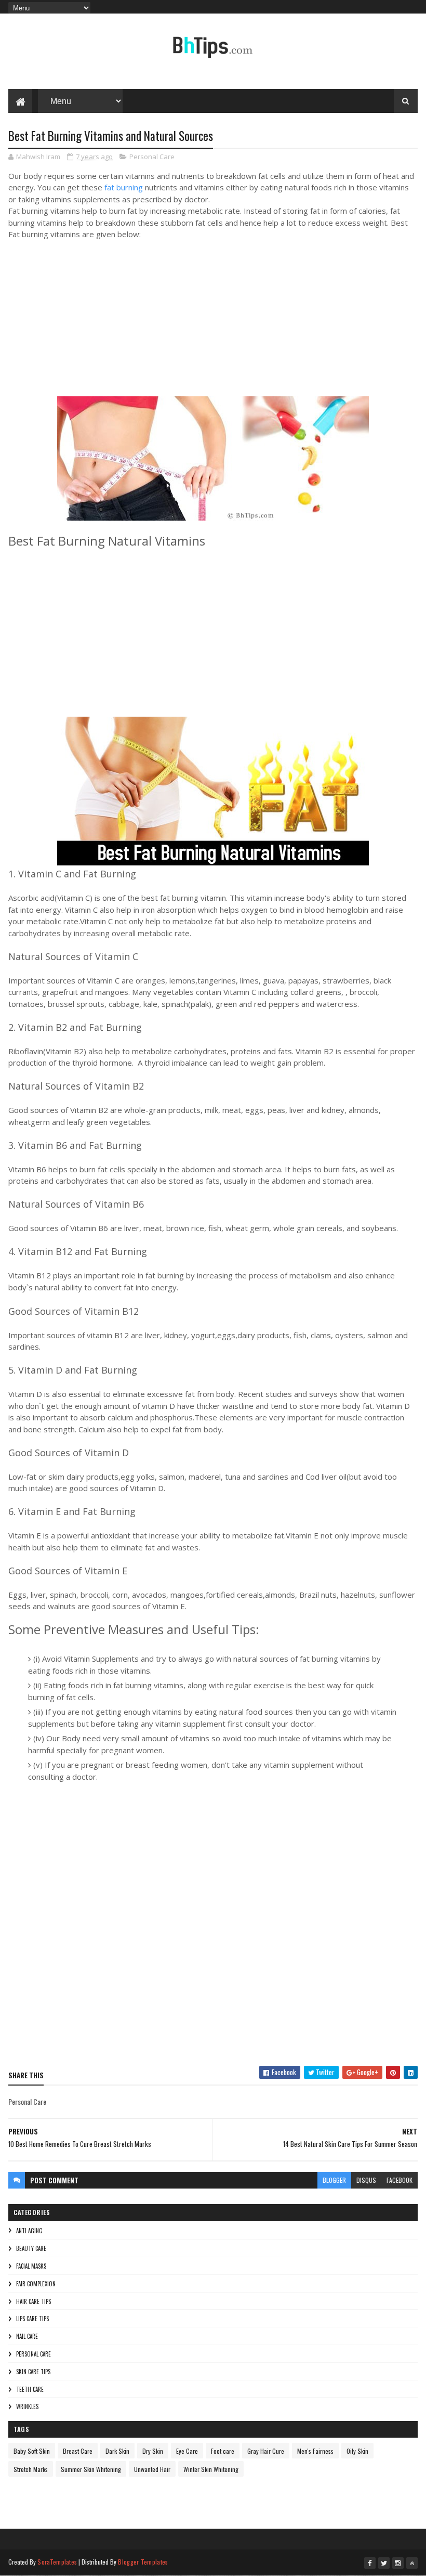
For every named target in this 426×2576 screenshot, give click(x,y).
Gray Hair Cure (266, 2451)
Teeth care (30, 2389)
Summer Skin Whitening (91, 2469)
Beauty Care (31, 2248)
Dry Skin (153, 2451)
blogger (334, 2180)
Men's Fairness (315, 2451)
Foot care (223, 2451)
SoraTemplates (57, 2562)
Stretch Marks (31, 2469)
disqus (366, 2180)
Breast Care (78, 2451)
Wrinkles (27, 2406)
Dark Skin (117, 2451)
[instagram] (398, 2563)
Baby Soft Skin (32, 2451)
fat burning (124, 187)
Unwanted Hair (152, 2469)
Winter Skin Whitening (211, 2469)
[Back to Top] (412, 2563)
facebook (400, 2180)
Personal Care (152, 157)
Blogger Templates (143, 2562)
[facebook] (370, 2563)
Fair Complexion (36, 2284)
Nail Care (27, 2336)
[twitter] (384, 2563)
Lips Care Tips (32, 2319)
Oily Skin (357, 2451)
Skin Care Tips (33, 2372)
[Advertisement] (164, 329)
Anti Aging (29, 2231)
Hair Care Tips (34, 2301)
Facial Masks (31, 2266)
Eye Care (187, 2451)
